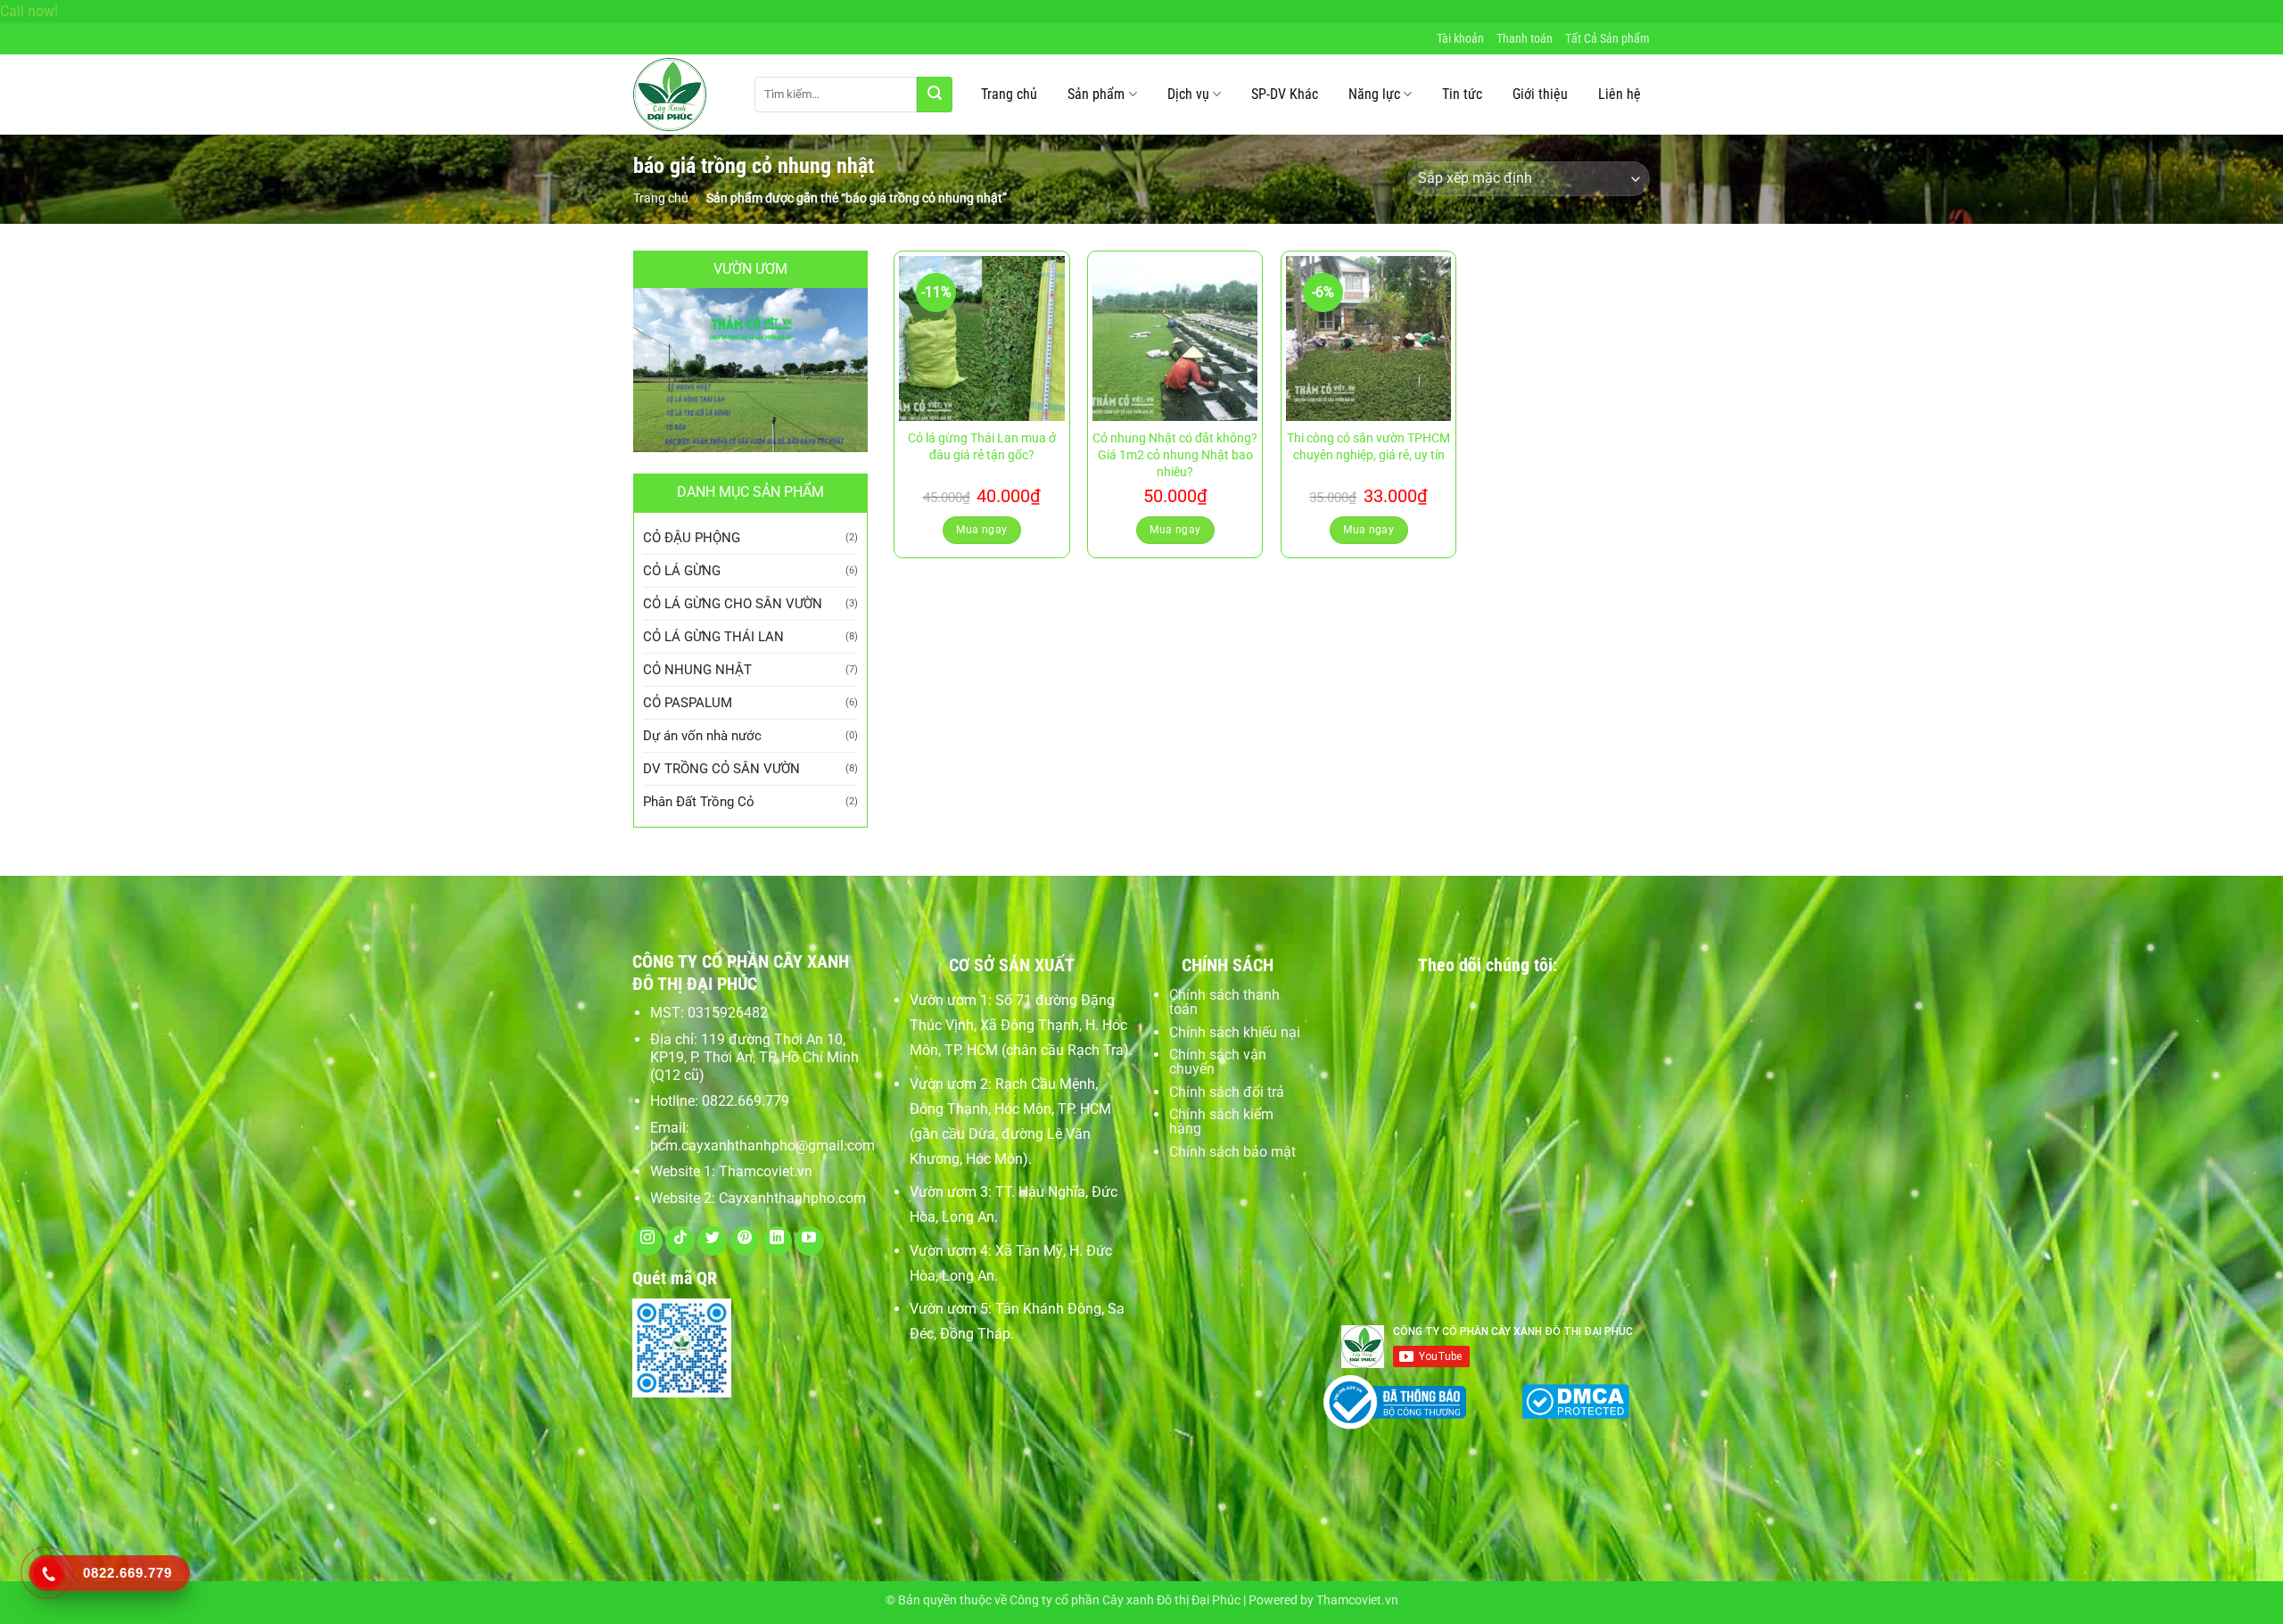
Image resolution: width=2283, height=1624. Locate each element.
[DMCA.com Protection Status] (1575, 1399)
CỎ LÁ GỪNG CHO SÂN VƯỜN (733, 604)
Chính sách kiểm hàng (1221, 1121)
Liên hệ (1620, 94)
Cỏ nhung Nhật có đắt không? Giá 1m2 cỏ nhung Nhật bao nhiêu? (1175, 455)
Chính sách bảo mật (1232, 1152)
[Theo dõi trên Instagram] (648, 1241)
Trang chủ (1009, 94)
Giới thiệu (1540, 94)
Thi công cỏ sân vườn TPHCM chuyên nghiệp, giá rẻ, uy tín (1368, 447)
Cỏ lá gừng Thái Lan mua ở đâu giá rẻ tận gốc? (982, 447)
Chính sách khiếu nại (1235, 1032)
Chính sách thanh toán (1224, 1002)
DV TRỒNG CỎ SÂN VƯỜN (721, 769)
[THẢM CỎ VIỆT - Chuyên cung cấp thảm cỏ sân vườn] (680, 95)
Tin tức (1462, 94)
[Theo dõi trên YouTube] (809, 1241)
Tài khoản (1460, 39)
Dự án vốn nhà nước (702, 736)
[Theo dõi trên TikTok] (680, 1241)
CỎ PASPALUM (688, 703)
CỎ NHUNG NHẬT (697, 670)
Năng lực (1374, 94)
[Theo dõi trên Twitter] (712, 1241)
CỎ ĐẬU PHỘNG (692, 538)
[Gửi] (935, 95)
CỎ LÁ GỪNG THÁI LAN (713, 637)
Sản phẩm (1096, 94)
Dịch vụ (1188, 94)
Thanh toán (1525, 39)
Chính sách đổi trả (1227, 1092)
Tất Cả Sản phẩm (1607, 39)
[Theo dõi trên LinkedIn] (777, 1241)
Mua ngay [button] (981, 530)
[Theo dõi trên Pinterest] (745, 1241)
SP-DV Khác (1285, 94)
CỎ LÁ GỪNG (682, 571)
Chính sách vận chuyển (1218, 1062)
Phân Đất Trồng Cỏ (699, 802)
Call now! (29, 11)
